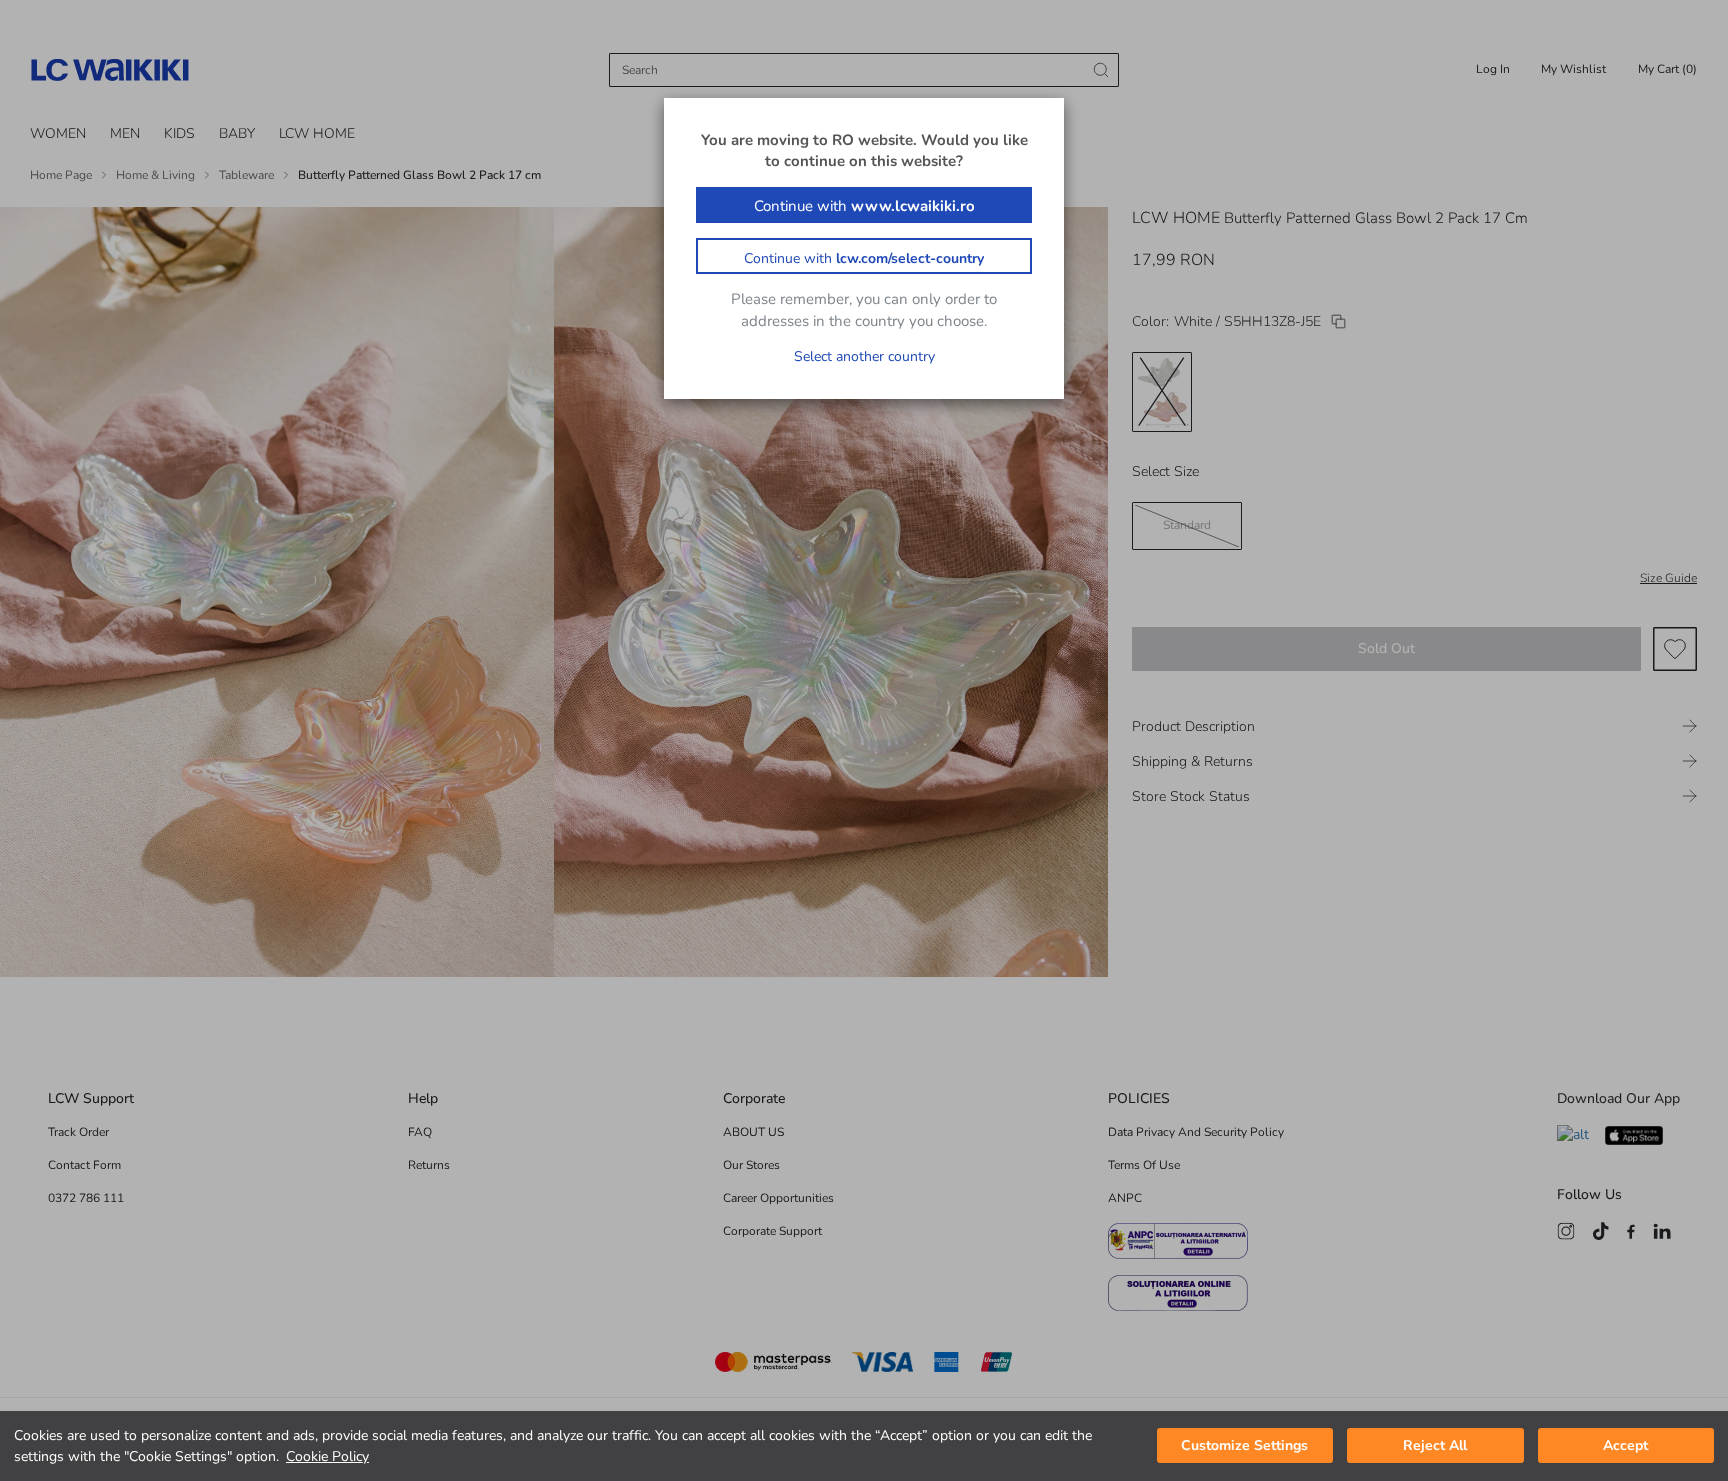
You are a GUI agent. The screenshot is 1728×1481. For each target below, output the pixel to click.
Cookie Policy (327, 1456)
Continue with (864, 206)
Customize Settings (1244, 1446)
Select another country (864, 356)
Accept (1625, 1446)
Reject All (1435, 1446)
